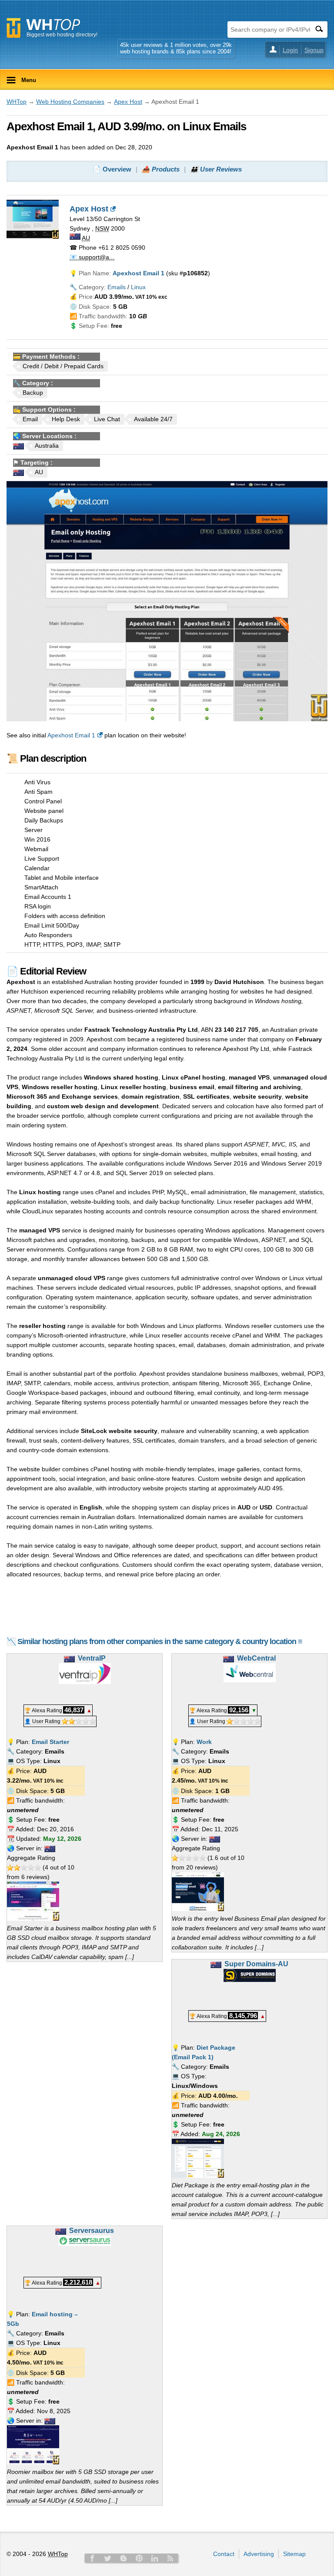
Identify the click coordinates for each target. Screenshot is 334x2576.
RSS (170, 2558)
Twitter (108, 2558)
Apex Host (128, 102)
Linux (138, 287)
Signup (314, 50)
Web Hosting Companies (70, 102)
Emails (117, 287)
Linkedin (155, 2558)
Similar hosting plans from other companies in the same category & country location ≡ (160, 1641)
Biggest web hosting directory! (62, 35)
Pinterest (139, 2558)
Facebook (92, 2558)
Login (290, 50)
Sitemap (294, 2554)
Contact (224, 2554)
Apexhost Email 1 (71, 735)
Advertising (259, 2554)
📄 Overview (112, 169)
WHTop (17, 102)
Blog (124, 2558)
